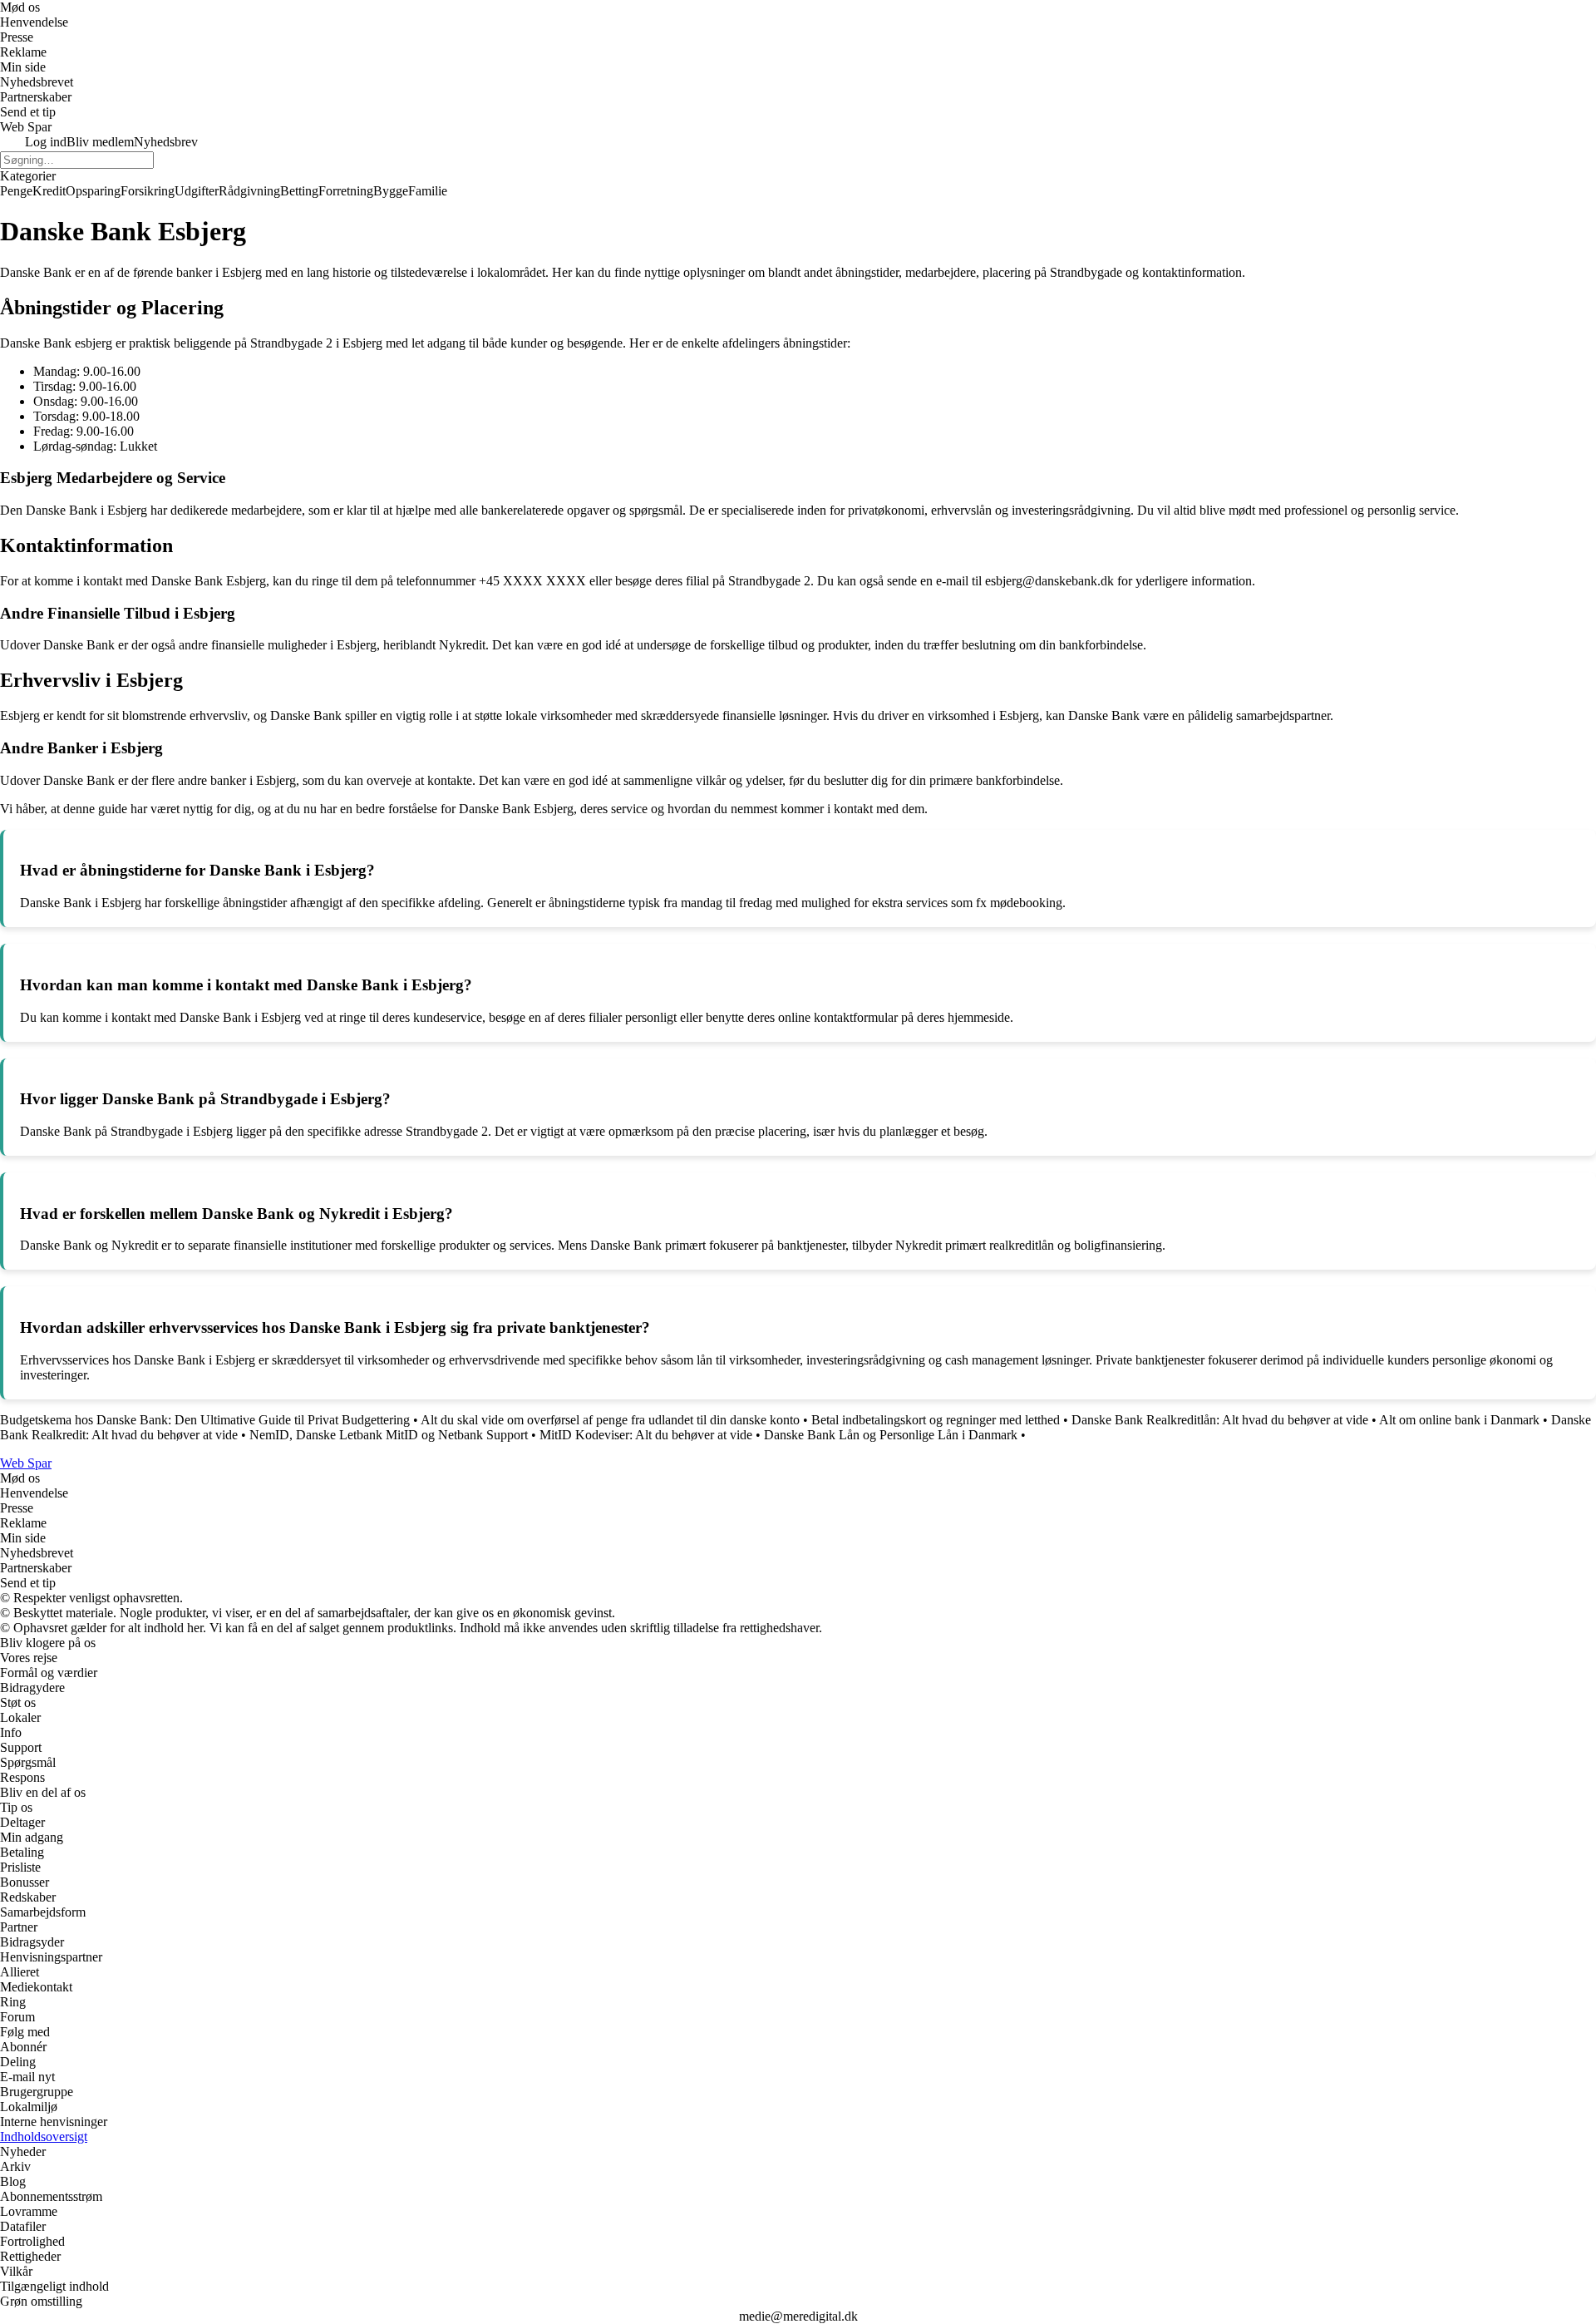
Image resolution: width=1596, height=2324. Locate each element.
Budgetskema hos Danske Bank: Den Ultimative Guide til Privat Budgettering (205, 1420)
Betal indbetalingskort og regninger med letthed (936, 1420)
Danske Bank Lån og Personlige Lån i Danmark (891, 1435)
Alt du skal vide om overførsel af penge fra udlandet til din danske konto (610, 1420)
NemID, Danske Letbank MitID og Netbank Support (389, 1435)
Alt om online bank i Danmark (1459, 1420)
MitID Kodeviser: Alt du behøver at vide (646, 1435)
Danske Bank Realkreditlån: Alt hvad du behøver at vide (1220, 1420)
